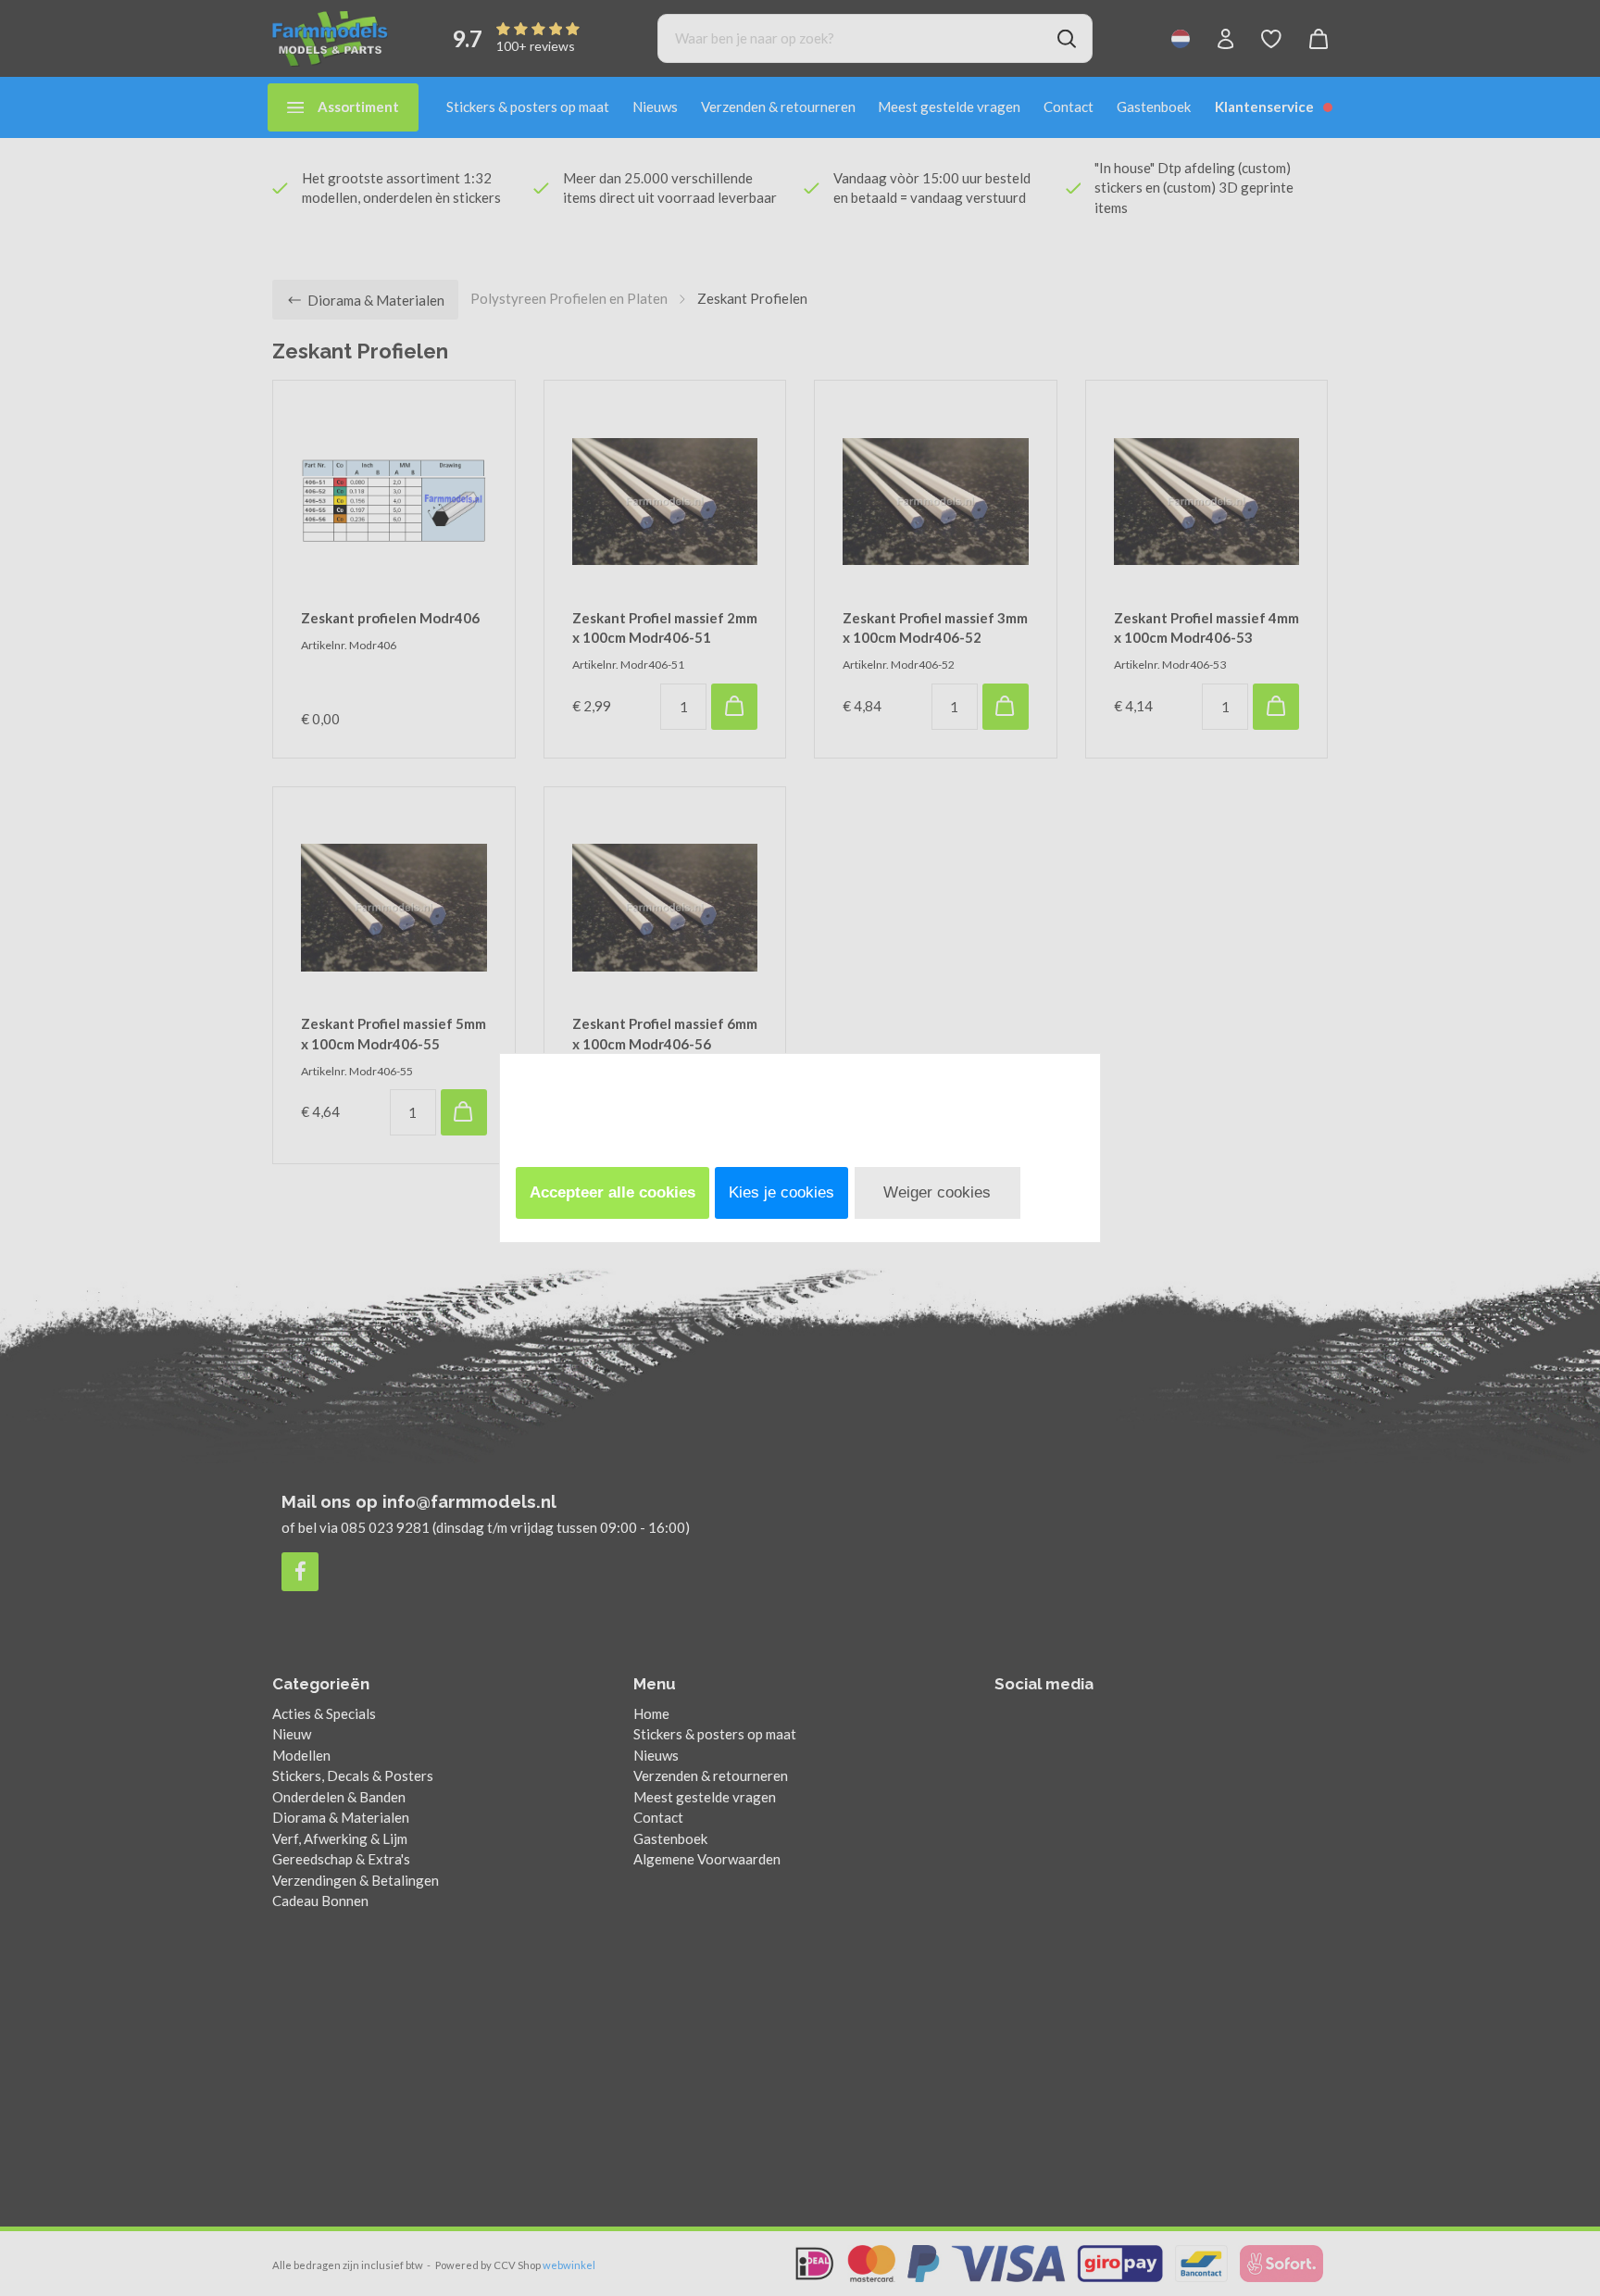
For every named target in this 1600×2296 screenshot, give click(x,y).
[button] (612, 1193)
